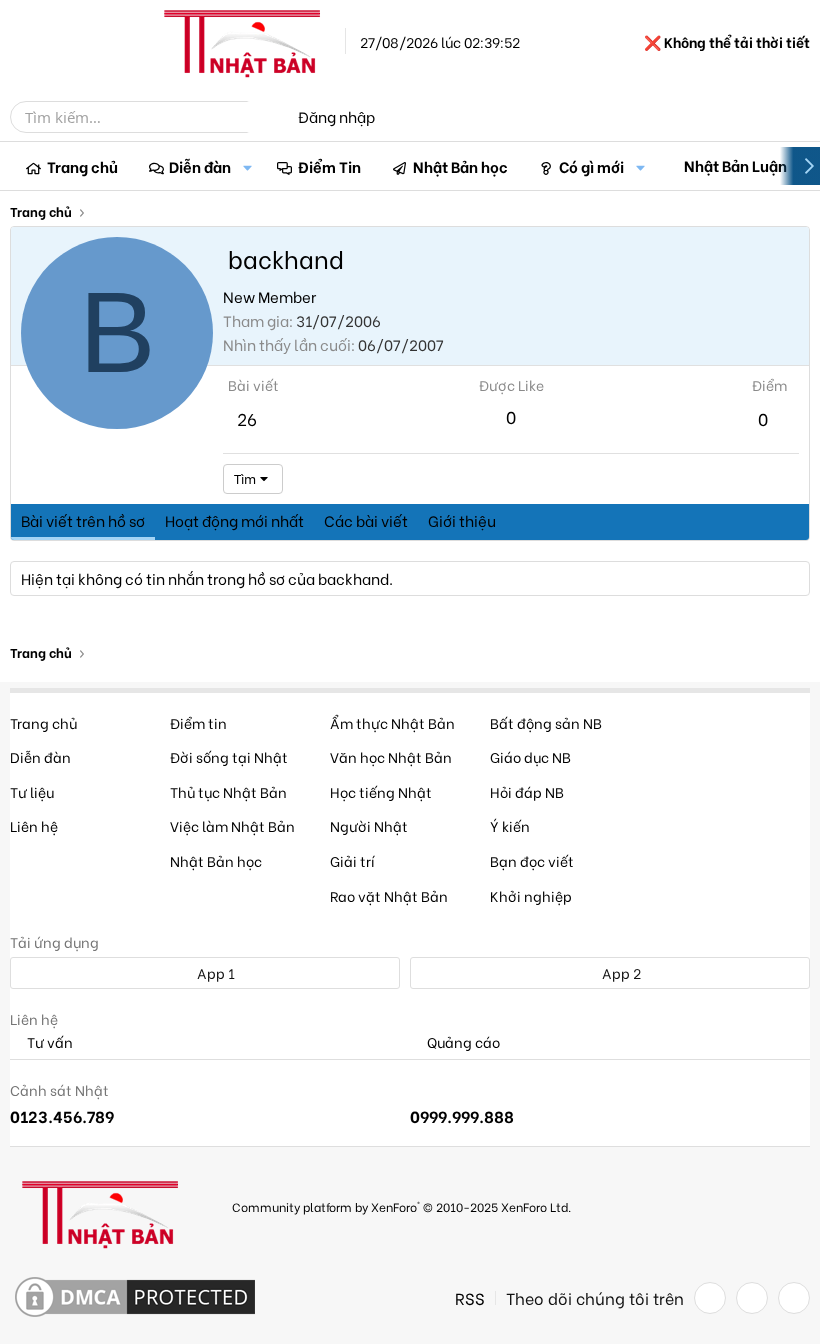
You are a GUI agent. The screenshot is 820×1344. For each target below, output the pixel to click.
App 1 (214, 972)
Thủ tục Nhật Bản (228, 791)
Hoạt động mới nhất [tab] (234, 520)
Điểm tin (198, 722)
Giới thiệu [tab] (462, 520)
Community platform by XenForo (401, 1206)
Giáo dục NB (530, 756)
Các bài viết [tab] (366, 520)
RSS (470, 1298)
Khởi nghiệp (531, 895)
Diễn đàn (200, 166)
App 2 (620, 972)
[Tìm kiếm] (262, 117)
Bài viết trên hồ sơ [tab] (83, 520)
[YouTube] (794, 1298)
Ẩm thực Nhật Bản (392, 722)
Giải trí (352, 860)
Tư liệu (32, 791)
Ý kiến (510, 825)
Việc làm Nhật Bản (232, 825)
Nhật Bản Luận (735, 165)
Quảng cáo (462, 1042)
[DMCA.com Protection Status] (135, 1298)
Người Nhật (369, 825)
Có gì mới (591, 166)
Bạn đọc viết (532, 860)
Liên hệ (34, 825)
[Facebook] (710, 1298)
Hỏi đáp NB (527, 791)
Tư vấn (48, 1042)
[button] (247, 166)
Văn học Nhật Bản (391, 756)
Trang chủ (82, 166)
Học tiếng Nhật (381, 791)
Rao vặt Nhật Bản (389, 895)
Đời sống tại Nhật (229, 756)
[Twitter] (752, 1298)
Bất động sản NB (546, 722)
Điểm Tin (329, 166)
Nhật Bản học (460, 166)
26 (247, 418)
